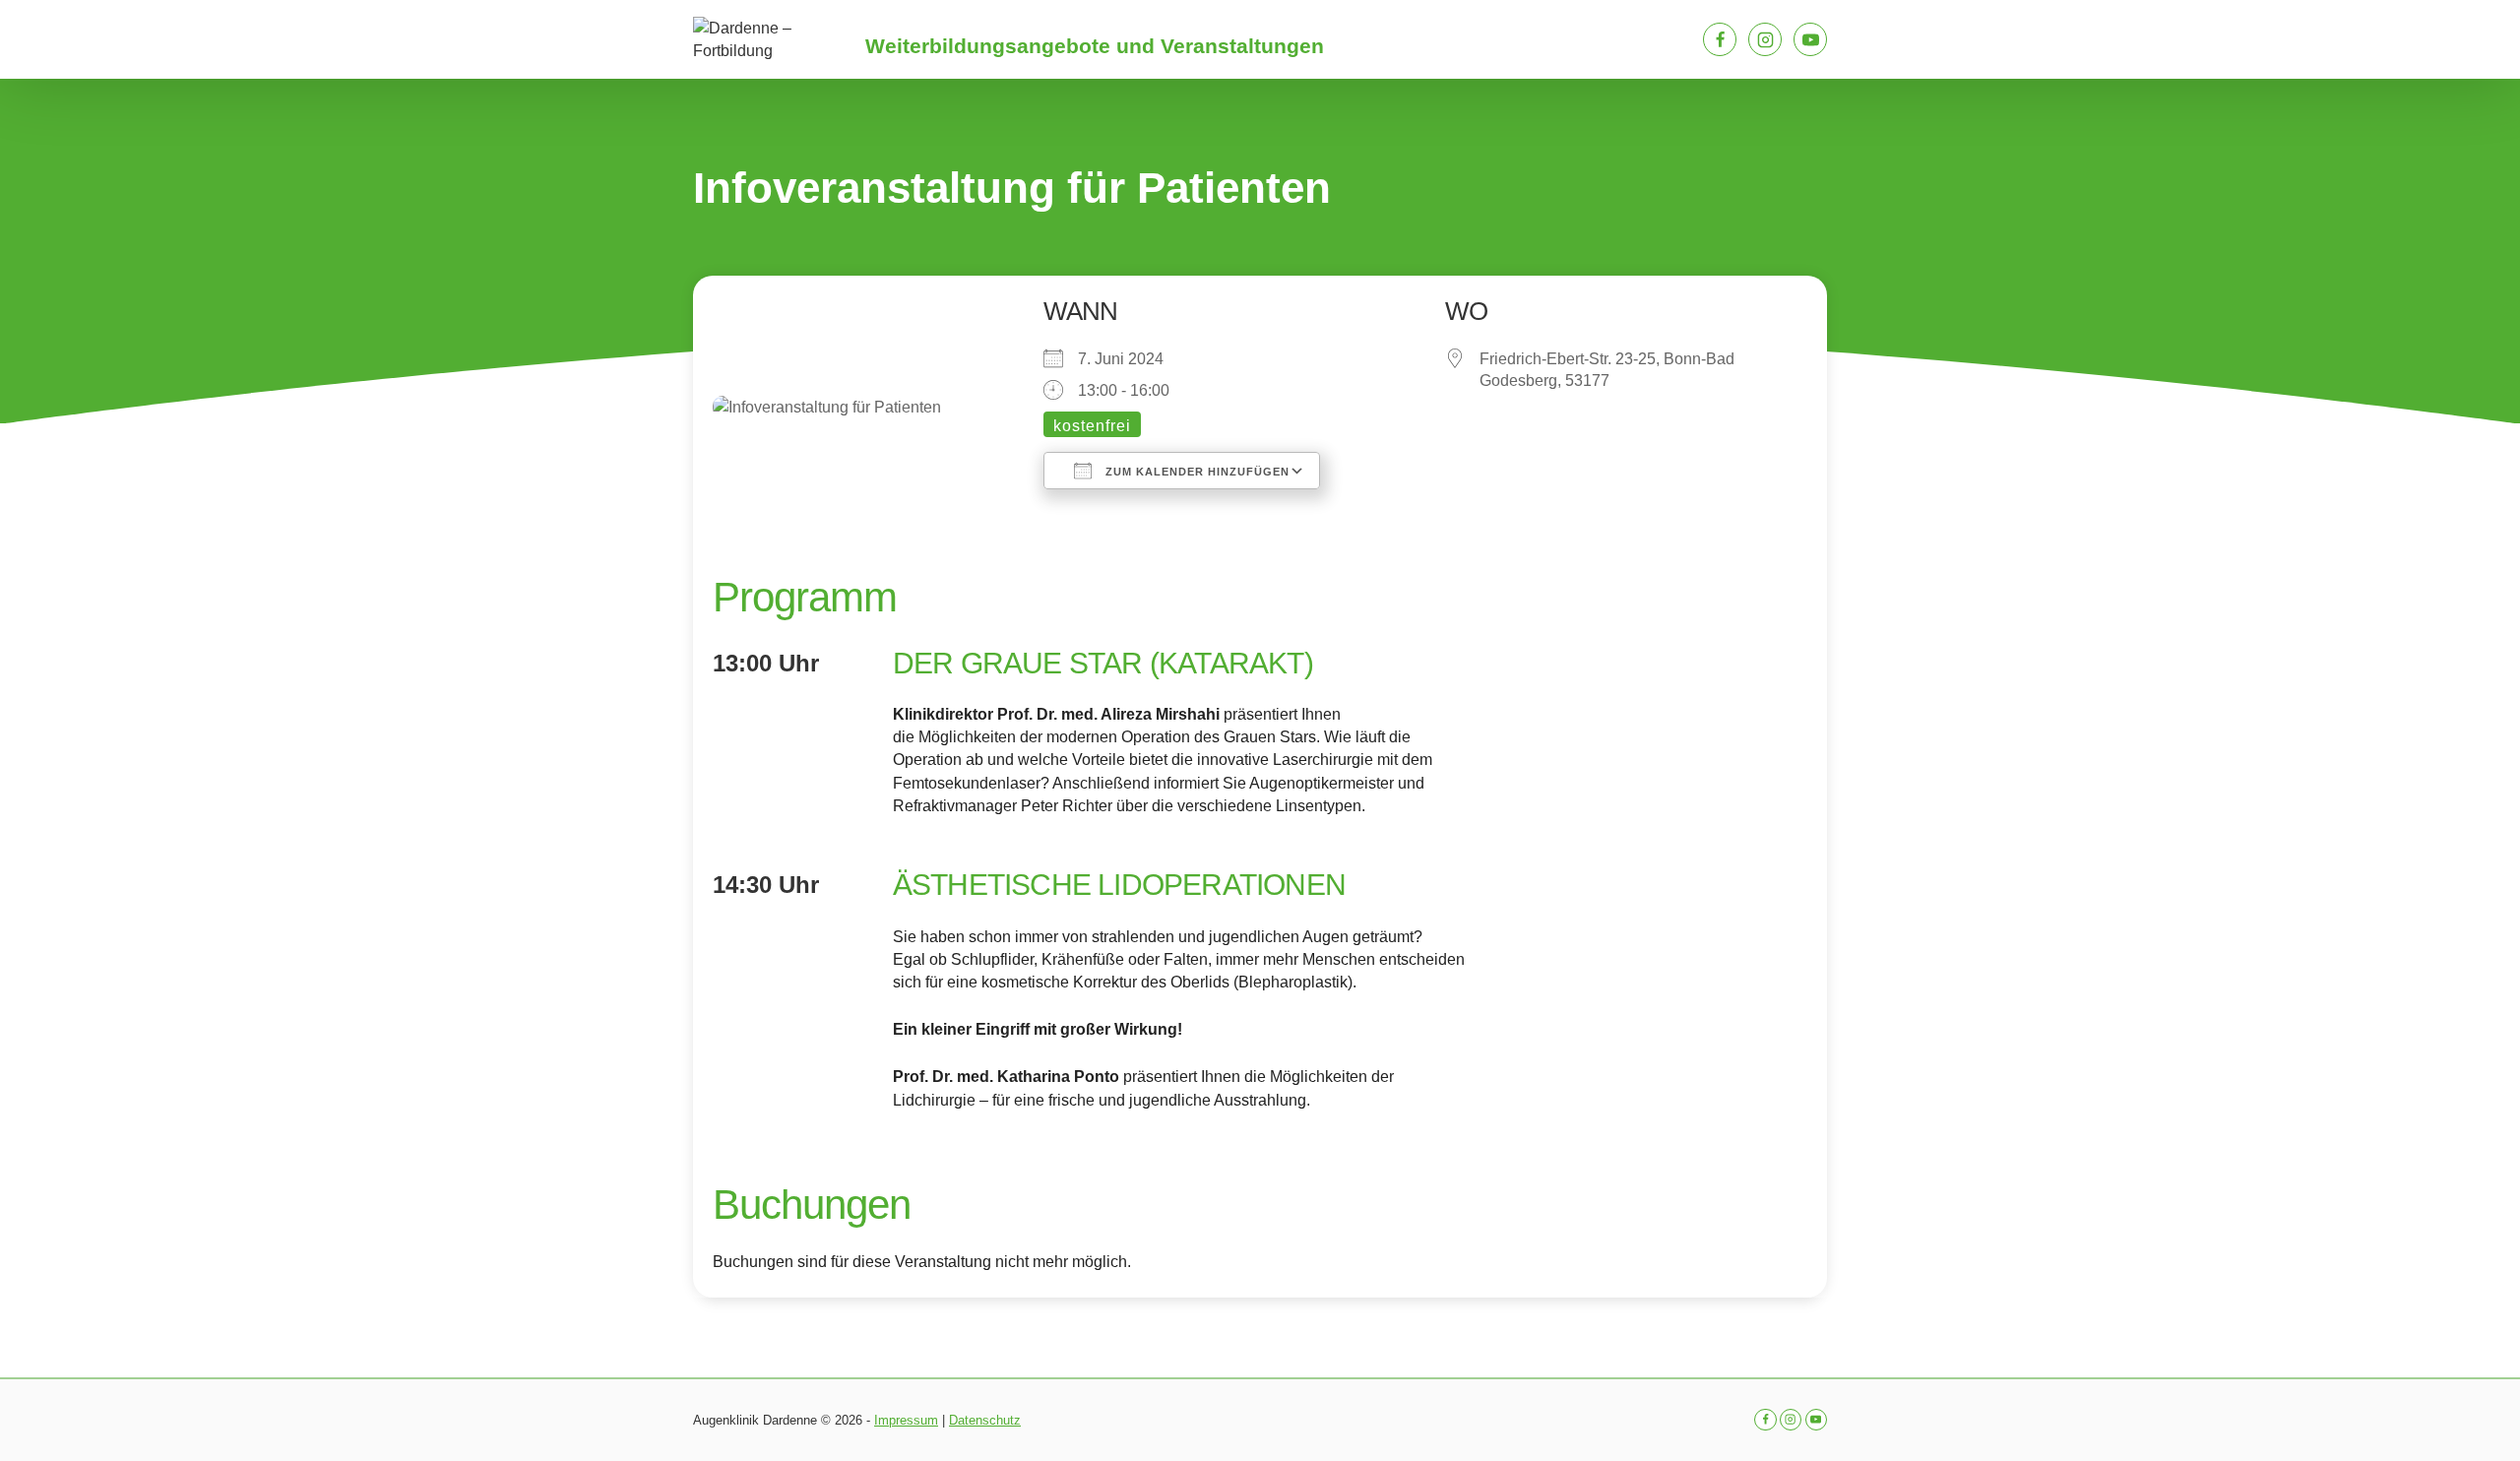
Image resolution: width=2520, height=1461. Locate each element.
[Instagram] (1765, 39)
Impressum (906, 1420)
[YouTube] (1810, 39)
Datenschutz (985, 1420)
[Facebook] (1720, 39)
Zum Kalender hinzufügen (1196, 472)
